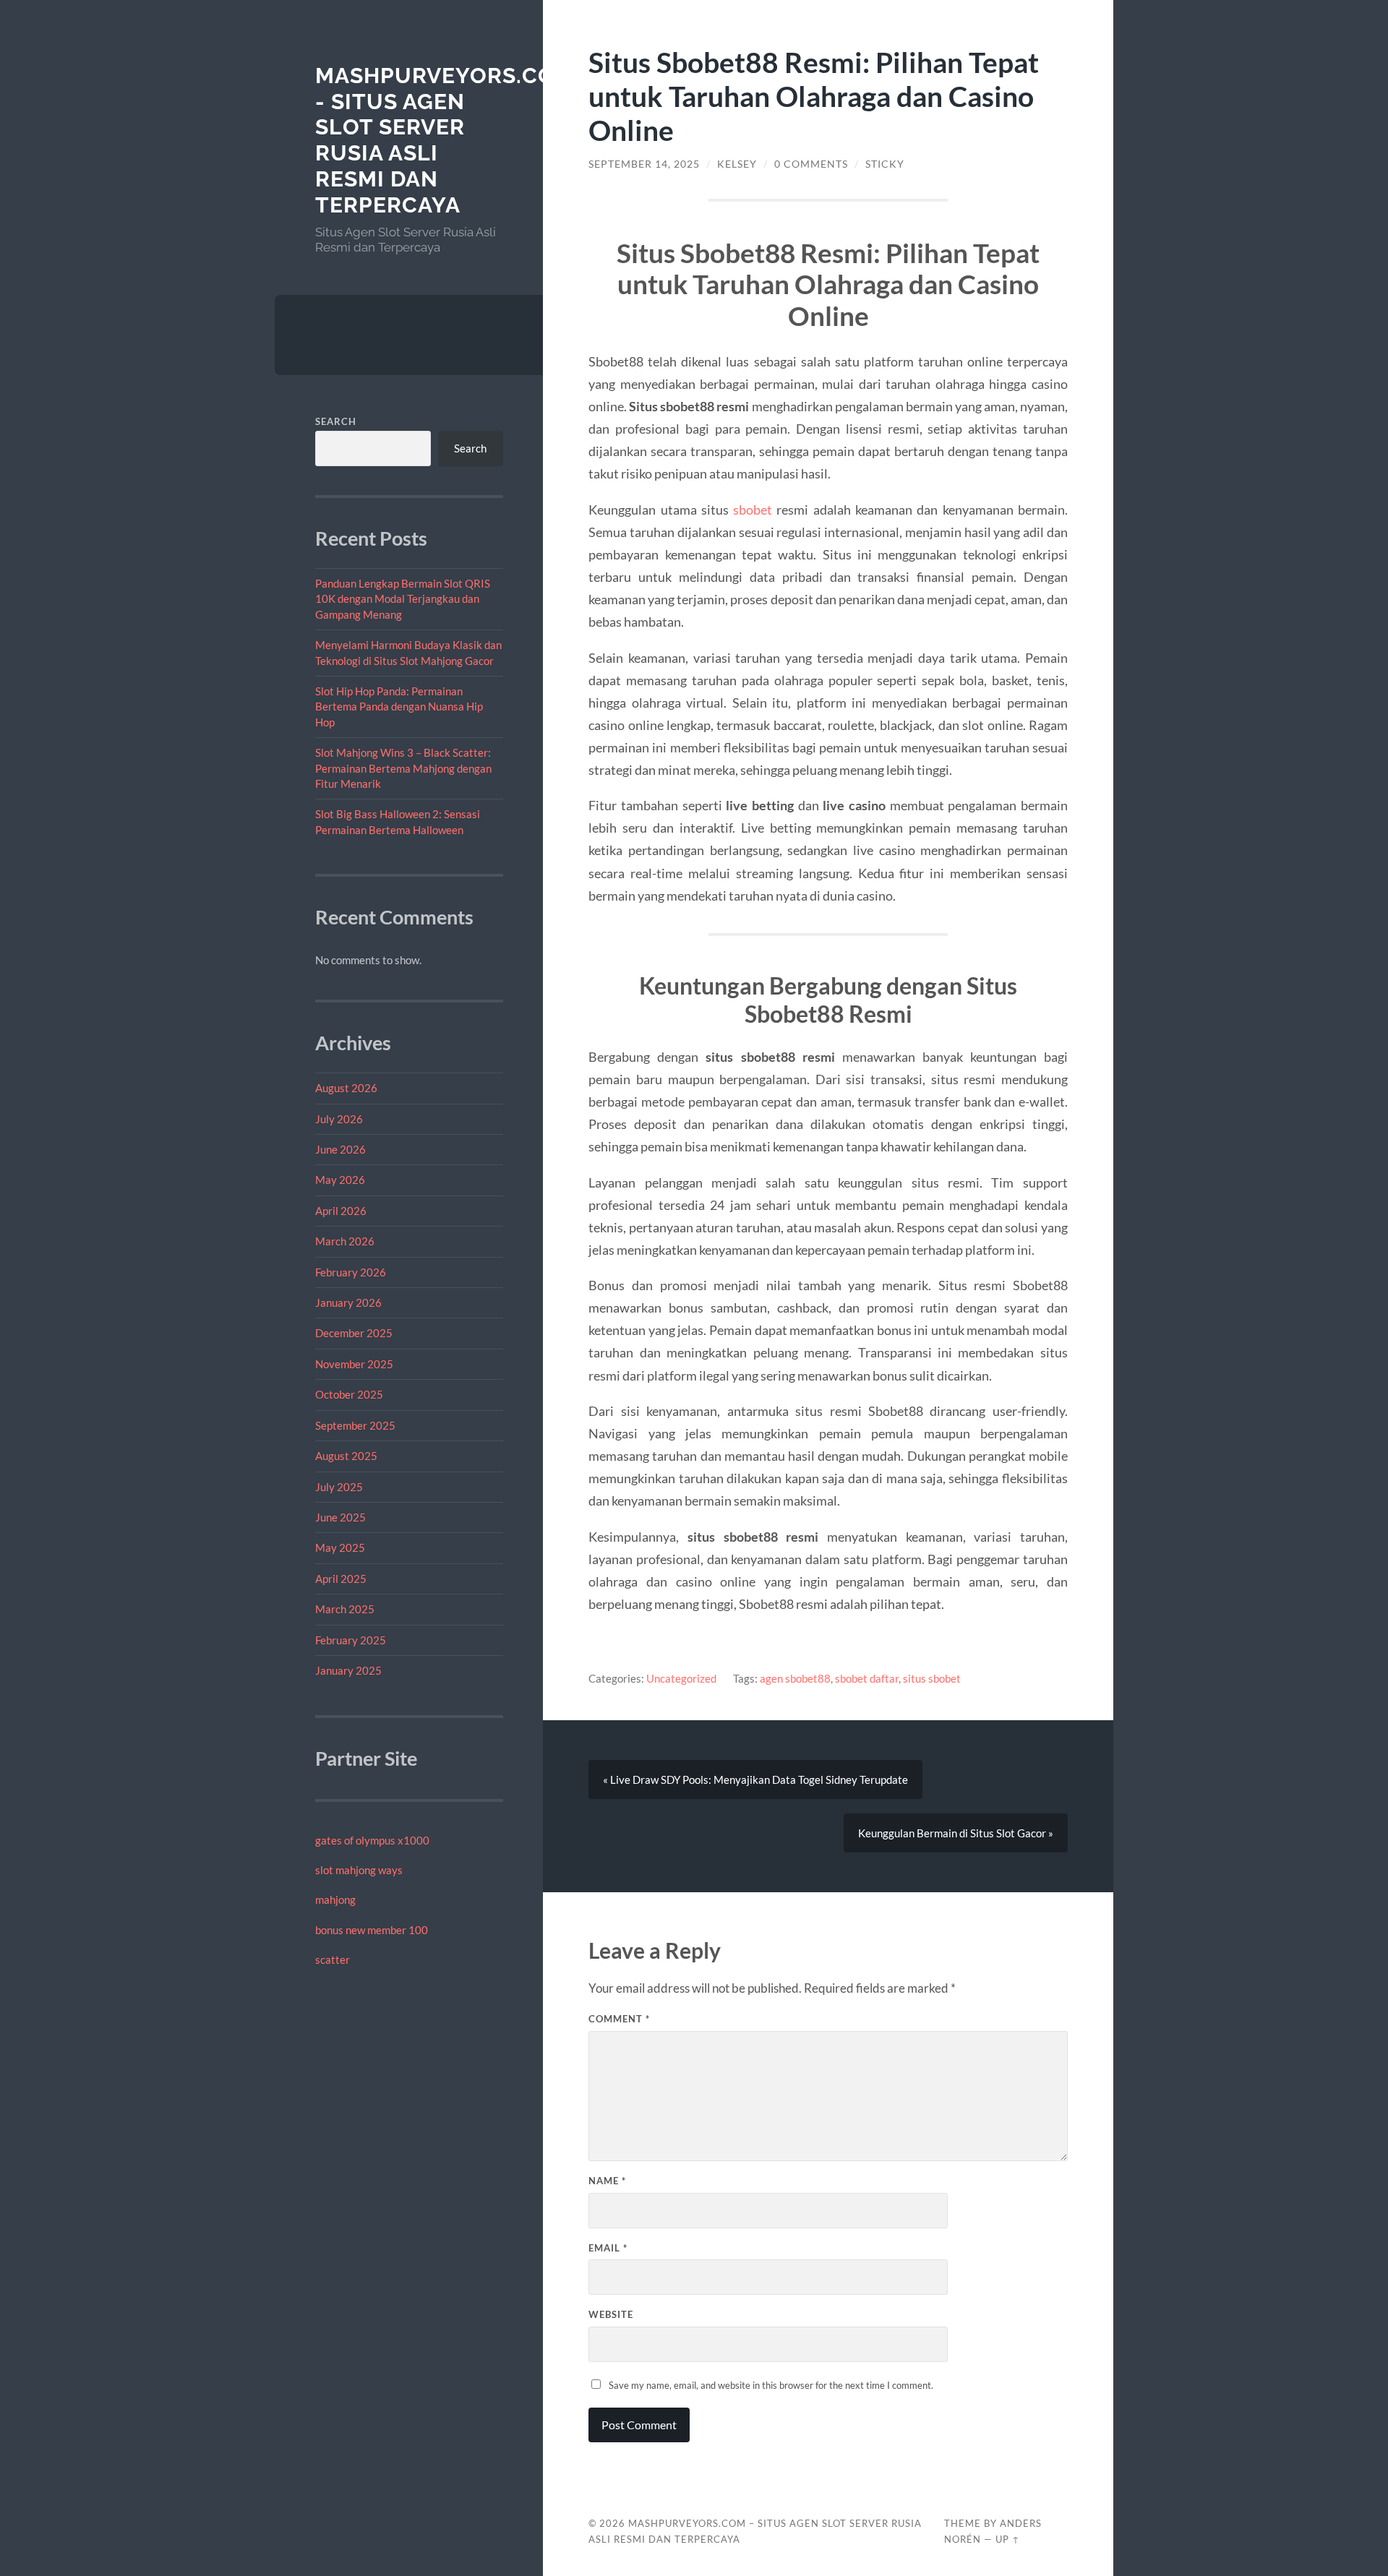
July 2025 (339, 1487)
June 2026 (340, 1149)
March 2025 (345, 1609)
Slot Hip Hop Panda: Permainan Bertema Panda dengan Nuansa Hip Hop (399, 707)
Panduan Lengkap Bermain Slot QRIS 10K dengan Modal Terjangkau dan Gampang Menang (403, 599)
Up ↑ (1008, 2539)
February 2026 (351, 1272)
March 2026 (345, 1241)
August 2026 (346, 1088)
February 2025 (351, 1640)
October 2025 (349, 1394)
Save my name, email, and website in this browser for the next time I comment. (771, 2385)
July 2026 (339, 1119)
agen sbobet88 (795, 1678)
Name (607, 2181)
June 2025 (340, 1517)
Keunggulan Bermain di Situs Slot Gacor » (956, 1833)
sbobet (753, 510)
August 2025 (346, 1456)
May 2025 (340, 1547)
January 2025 (348, 1670)
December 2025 (354, 1333)
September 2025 (355, 1425)
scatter (333, 1959)
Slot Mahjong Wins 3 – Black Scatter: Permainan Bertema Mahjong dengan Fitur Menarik (403, 768)
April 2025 (341, 1579)
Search (336, 421)
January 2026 (348, 1302)
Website (611, 2314)
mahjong (335, 1899)
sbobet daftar (867, 1678)
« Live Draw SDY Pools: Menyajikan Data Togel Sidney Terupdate (755, 1779)
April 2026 (341, 1211)
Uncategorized (681, 1678)
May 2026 (340, 1180)
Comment (619, 2019)
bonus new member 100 (372, 1930)
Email (608, 2248)
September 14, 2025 (644, 164)
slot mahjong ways (359, 1870)
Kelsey (737, 164)
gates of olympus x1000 (372, 1840)
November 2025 (354, 1364)
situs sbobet (932, 1678)
